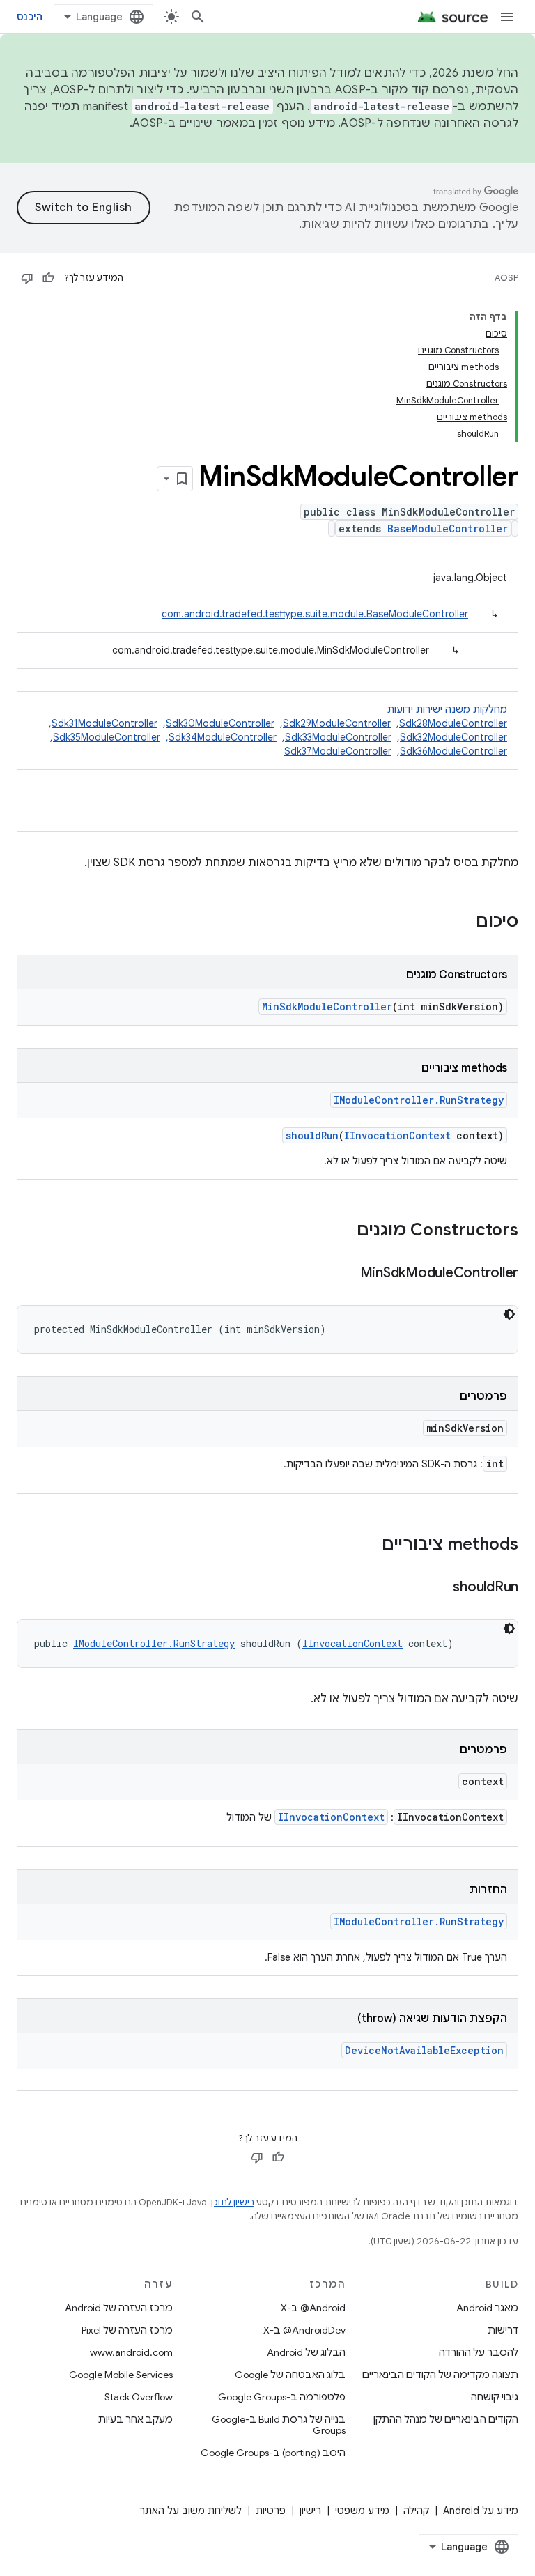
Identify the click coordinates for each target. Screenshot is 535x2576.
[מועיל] (48, 278)
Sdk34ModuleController (223, 737)
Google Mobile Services (121, 2375)
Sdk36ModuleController (453, 751)
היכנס (30, 17)
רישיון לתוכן (233, 2202)
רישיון (310, 2511)
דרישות (503, 2330)
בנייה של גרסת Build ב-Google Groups (279, 2425)
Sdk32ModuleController (453, 737)
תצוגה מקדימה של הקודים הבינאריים (440, 2375)
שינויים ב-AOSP (173, 123)
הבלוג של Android (306, 2352)
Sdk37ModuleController (338, 751)
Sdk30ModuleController (220, 723)
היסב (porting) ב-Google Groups (273, 2453)
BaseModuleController (448, 529)
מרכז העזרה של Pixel (127, 2330)
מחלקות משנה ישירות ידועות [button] (277, 730)
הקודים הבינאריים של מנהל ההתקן (446, 2419)
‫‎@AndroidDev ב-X (304, 2330)
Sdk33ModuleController (338, 737)
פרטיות (271, 2511)
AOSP (506, 278)
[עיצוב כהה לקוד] (509, 1314)
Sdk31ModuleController (104, 723)
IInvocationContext (397, 1135)
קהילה (416, 2511)
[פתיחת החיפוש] (198, 17)
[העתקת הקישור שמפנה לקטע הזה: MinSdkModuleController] (346, 1274)
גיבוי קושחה (495, 2397)
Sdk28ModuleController (453, 723)
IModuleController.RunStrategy (419, 1100)
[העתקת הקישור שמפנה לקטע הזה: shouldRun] (439, 1588)
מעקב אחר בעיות (135, 2419)
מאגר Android (487, 2308)
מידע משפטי (362, 2511)
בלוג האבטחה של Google (290, 2375)
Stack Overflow (139, 2397)
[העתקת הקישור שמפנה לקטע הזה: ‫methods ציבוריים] (368, 1545)
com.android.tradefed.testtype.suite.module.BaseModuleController (315, 614)
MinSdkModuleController (327, 1007)
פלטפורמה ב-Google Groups (282, 2397)
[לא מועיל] (27, 278)
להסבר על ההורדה (479, 2352)
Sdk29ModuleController (337, 723)
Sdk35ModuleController (107, 737)
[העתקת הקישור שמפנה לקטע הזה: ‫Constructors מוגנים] (343, 1231)
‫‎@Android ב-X (313, 2308)
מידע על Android (481, 2511)
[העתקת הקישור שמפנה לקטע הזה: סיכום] (462, 923)
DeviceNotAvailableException (424, 2050)
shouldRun (312, 1135)
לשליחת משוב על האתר (191, 2511)
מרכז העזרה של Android (119, 2308)
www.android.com (131, 2352)
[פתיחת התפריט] (507, 17)
